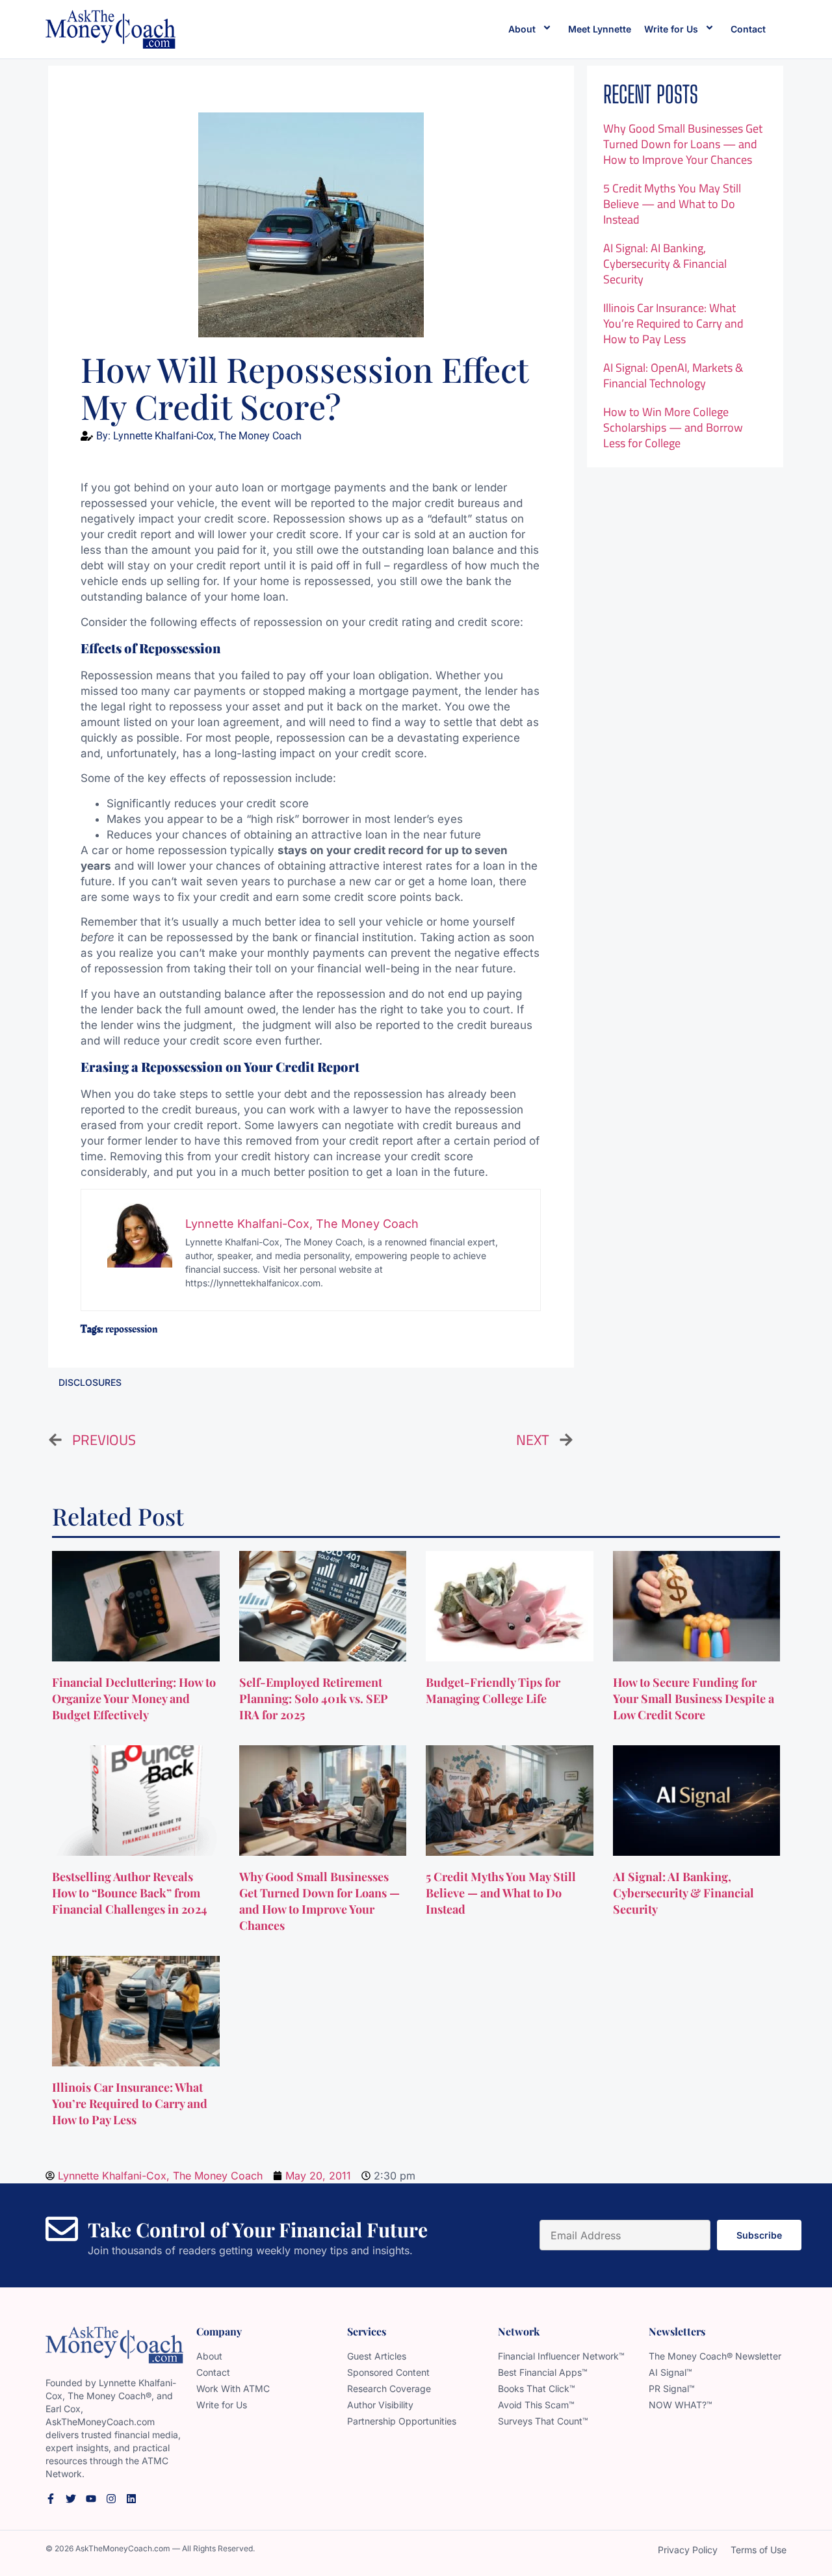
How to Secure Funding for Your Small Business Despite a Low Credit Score (694, 1698)
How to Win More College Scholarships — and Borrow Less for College (673, 427)
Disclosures (90, 1382)
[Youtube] (91, 2499)
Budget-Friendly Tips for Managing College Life (493, 1690)
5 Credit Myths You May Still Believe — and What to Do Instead (672, 204)
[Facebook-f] (51, 2499)
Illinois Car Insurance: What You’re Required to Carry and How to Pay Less (673, 323)
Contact (748, 29)
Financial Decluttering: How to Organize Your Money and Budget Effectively (134, 1698)
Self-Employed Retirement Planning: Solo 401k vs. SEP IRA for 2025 (314, 1698)
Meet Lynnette (600, 29)
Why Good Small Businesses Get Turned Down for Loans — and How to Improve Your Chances (683, 144)
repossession (131, 1329)
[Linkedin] (131, 2499)
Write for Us (671, 29)
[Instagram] (111, 2499)
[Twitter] (71, 2499)
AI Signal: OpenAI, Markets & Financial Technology (673, 375)
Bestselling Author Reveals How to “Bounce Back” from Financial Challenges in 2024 (131, 1893)
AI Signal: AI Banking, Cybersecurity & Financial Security (665, 264)
